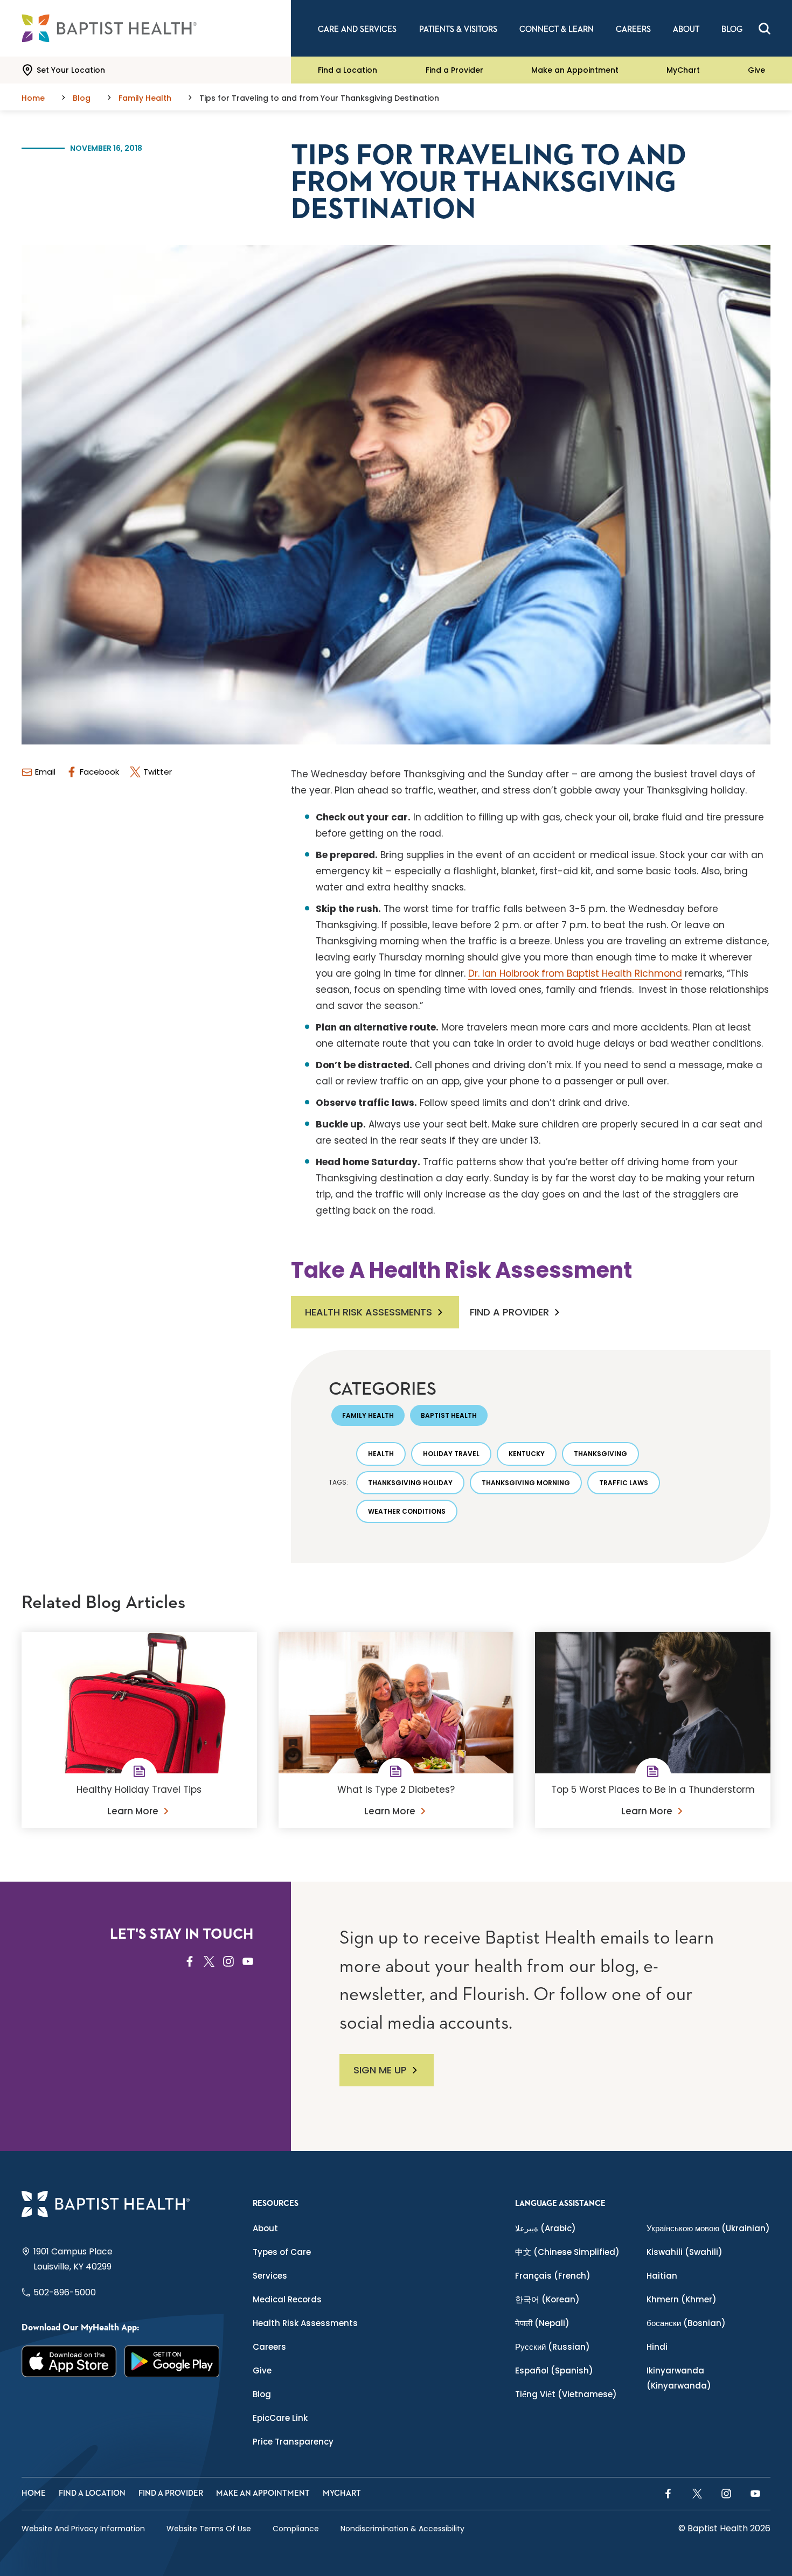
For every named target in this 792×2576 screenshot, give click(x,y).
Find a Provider (454, 70)
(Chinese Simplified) (567, 2252)
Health (381, 1454)
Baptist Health (449, 1415)
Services (270, 2276)
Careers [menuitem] (633, 29)
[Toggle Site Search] (765, 29)
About (265, 2228)
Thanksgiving (600, 1454)
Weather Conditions (407, 1511)
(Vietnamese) (566, 2394)
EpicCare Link (280, 2418)
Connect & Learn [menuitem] (557, 29)
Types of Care (282, 2252)
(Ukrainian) (708, 2228)
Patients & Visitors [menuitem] (458, 29)
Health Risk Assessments (369, 1312)
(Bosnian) (686, 2323)
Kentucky (527, 1454)
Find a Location (348, 70)
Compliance (296, 2529)
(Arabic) (546, 2228)
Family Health (368, 1415)
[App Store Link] (69, 2361)
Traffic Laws (624, 1483)
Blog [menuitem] (732, 29)
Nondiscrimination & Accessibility (402, 2529)
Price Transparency (293, 2442)
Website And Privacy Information (83, 2529)
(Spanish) (554, 2370)
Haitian (662, 2276)
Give (756, 70)
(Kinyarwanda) (679, 2378)
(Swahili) (685, 2252)
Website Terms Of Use (209, 2529)
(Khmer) (682, 2299)
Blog (262, 2394)
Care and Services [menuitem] (357, 29)
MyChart (683, 70)
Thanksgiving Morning (526, 1483)
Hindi (657, 2347)
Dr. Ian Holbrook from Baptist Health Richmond (575, 973)
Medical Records (287, 2299)
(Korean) (547, 2299)
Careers (269, 2347)
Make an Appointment (575, 70)
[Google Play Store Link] (172, 2361)
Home (34, 2493)
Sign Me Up (380, 2070)
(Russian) (553, 2347)
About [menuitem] (686, 29)
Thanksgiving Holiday (410, 1483)
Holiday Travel (451, 1454)
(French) (553, 2276)
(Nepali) (542, 2323)
